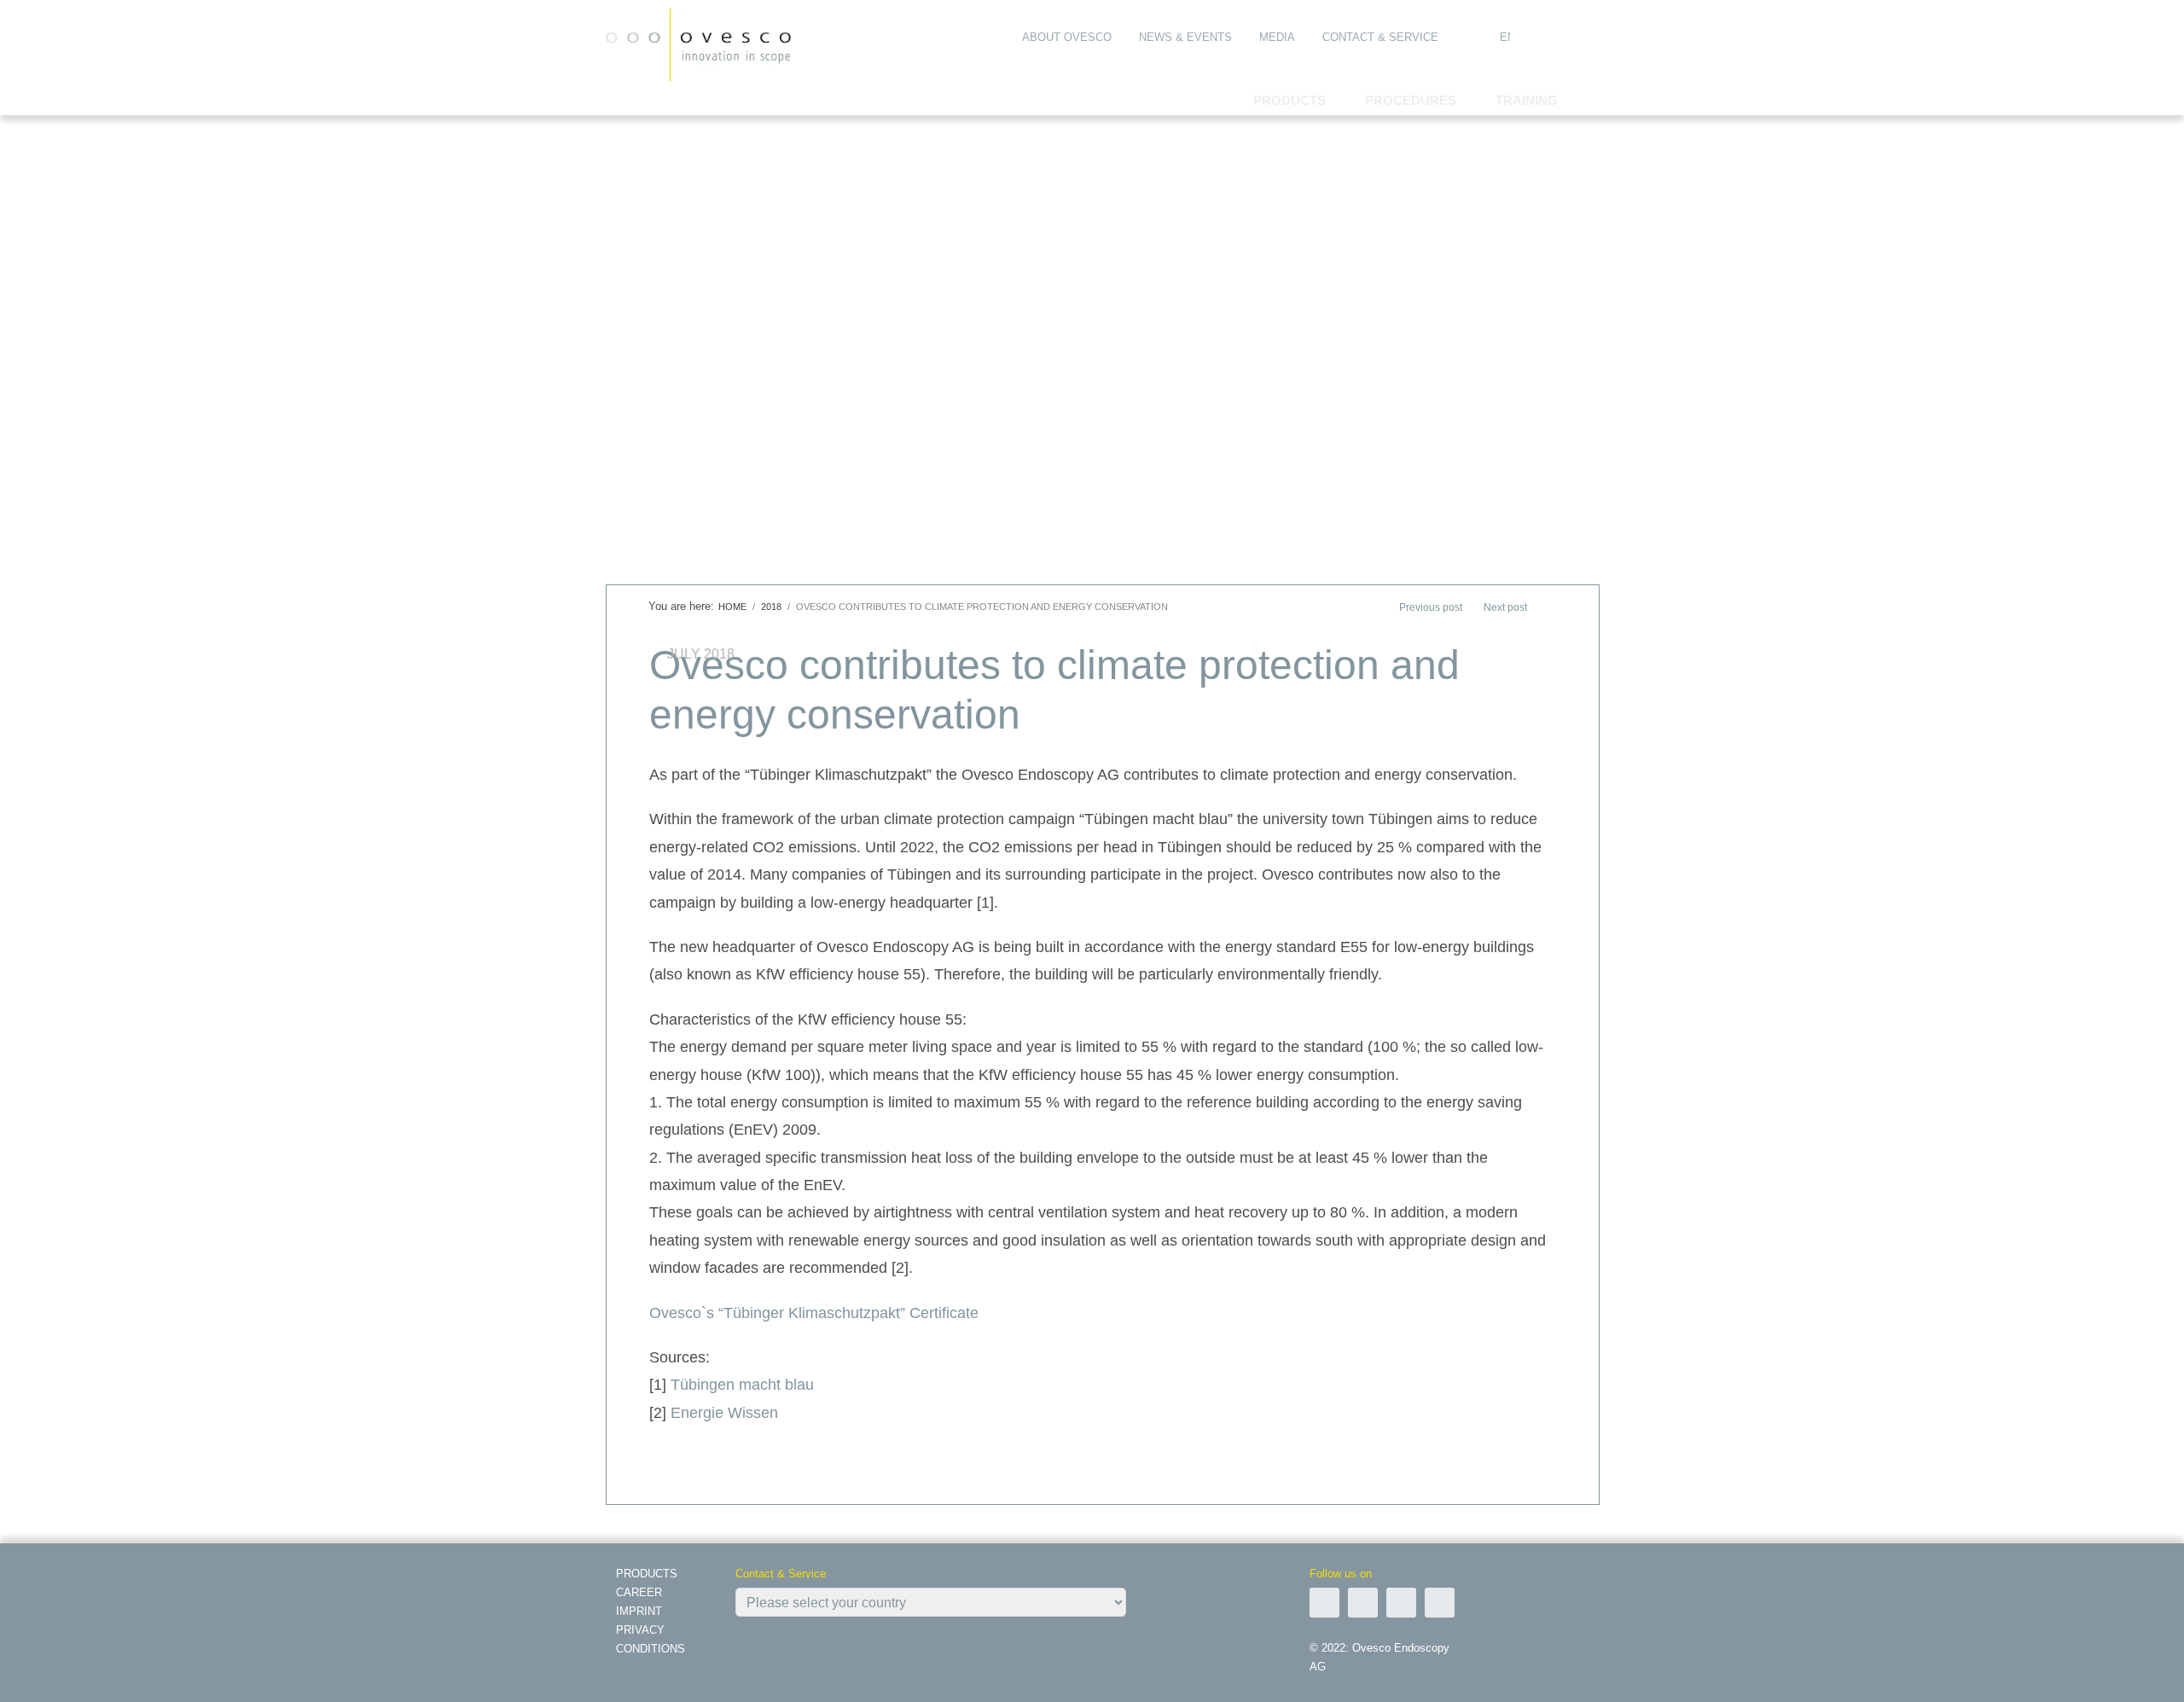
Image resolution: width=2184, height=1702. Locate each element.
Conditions (651, 1649)
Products (647, 1574)
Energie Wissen (724, 1413)
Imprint (639, 1611)
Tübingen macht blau (742, 1385)
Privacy (640, 1630)
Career (639, 1592)
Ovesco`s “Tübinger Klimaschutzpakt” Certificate (814, 1313)
